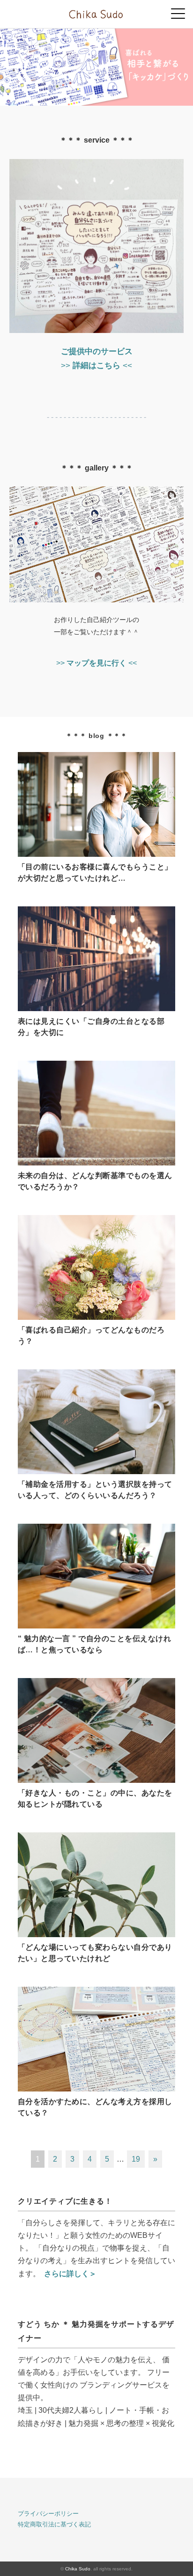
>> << (96, 663)
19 (136, 2159)
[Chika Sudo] (96, 11)
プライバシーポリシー (48, 2514)
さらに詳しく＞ (70, 2274)
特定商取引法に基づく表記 (54, 2524)
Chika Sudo (78, 2569)
